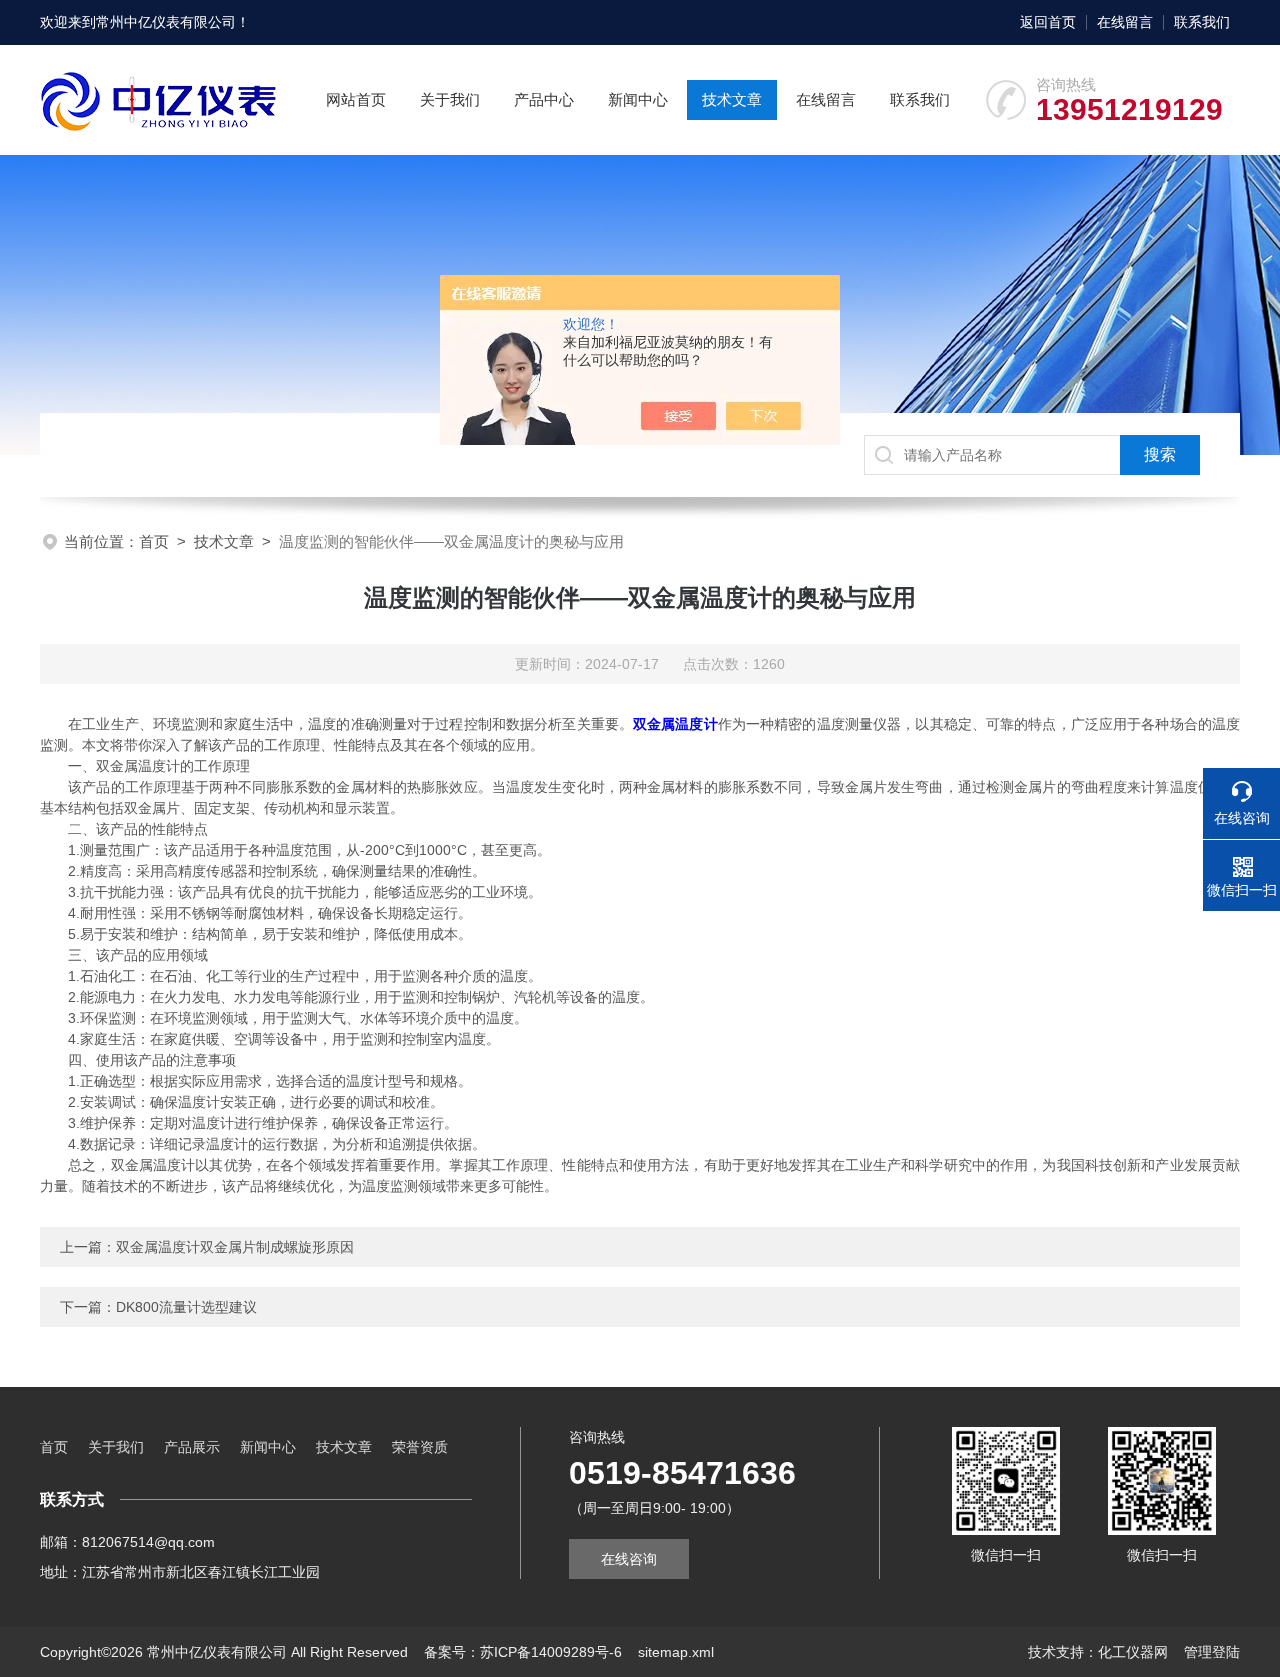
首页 (154, 541)
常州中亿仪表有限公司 (166, 22)
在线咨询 (629, 1559)
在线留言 (1125, 22)
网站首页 (356, 99)
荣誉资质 (420, 1447)
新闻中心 (638, 99)
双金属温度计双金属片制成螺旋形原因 (235, 1247)
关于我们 (450, 99)
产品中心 (544, 99)
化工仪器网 (1133, 1652)
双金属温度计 (675, 724)
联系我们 (1202, 22)
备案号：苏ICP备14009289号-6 (523, 1652)
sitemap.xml (676, 1652)
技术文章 (732, 99)
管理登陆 (1212, 1652)
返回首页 (1048, 22)
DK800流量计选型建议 (186, 1307)
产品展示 (192, 1447)
